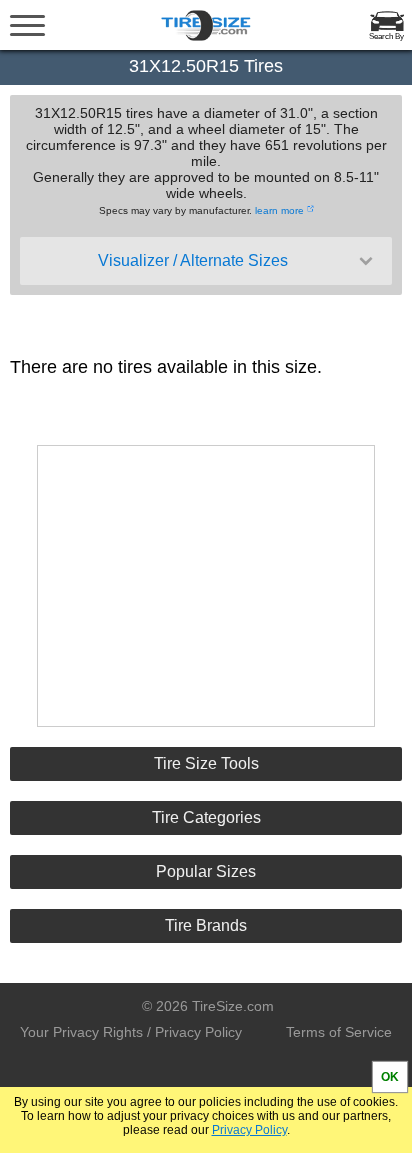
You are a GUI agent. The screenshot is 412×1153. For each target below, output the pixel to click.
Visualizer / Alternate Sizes (193, 260)
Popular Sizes (206, 871)
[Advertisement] (206, 586)
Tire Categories (206, 817)
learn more (279, 210)
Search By (386, 36)
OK (390, 1077)
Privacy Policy (249, 1130)
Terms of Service (339, 1032)
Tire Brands (206, 925)
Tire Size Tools (206, 763)
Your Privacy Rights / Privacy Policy (131, 1032)
